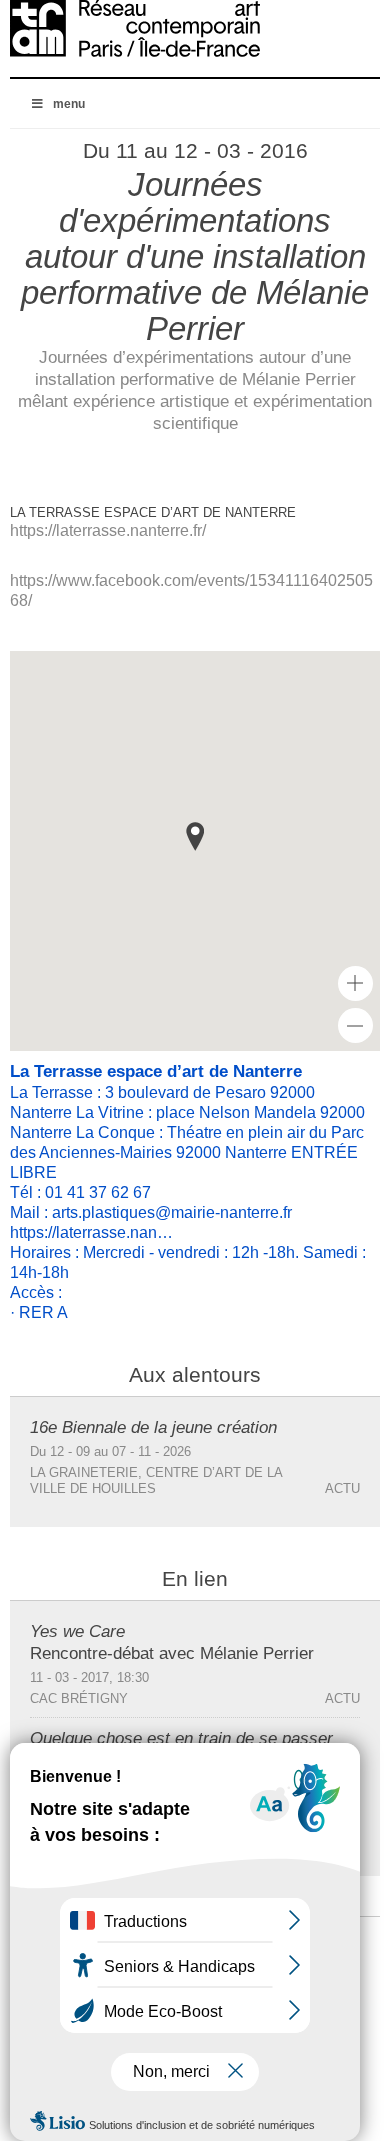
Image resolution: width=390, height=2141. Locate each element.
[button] (195, 836)
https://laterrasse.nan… (91, 1232)
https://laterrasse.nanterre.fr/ (108, 530)
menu (69, 104)
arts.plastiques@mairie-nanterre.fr (172, 1212)
